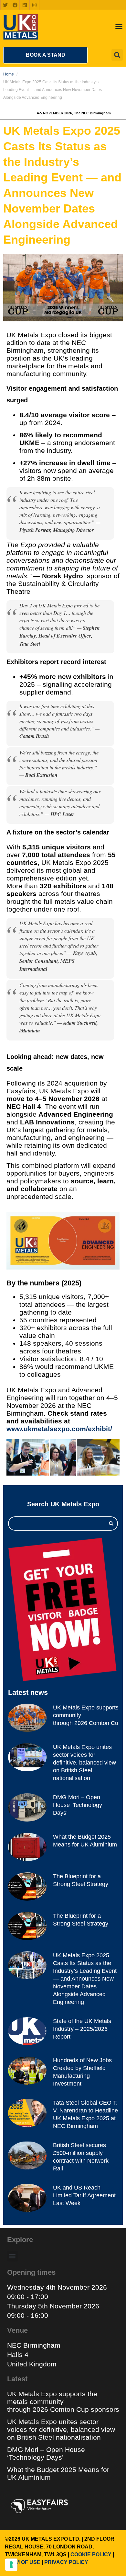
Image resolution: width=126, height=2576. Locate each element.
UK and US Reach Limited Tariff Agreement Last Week (84, 2195)
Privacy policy (66, 2562)
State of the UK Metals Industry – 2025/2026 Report (82, 2029)
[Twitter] (5, 5)
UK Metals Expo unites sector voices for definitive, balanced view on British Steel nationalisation (84, 1763)
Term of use (23, 2562)
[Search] (111, 1524)
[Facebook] (15, 5)
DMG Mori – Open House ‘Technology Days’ (78, 1805)
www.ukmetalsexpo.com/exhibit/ (59, 1429)
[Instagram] (34, 5)
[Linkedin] (25, 5)
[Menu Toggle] (119, 27)
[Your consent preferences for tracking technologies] (11, 2565)
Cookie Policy (91, 2554)
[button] (45, 55)
